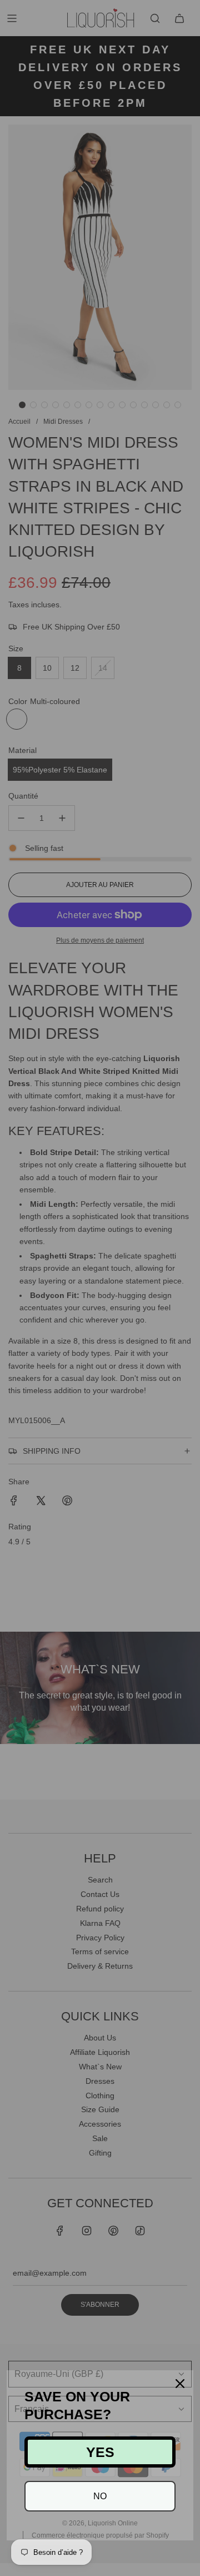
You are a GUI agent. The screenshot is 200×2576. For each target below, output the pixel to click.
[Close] (180, 2384)
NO (100, 2496)
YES (100, 2452)
